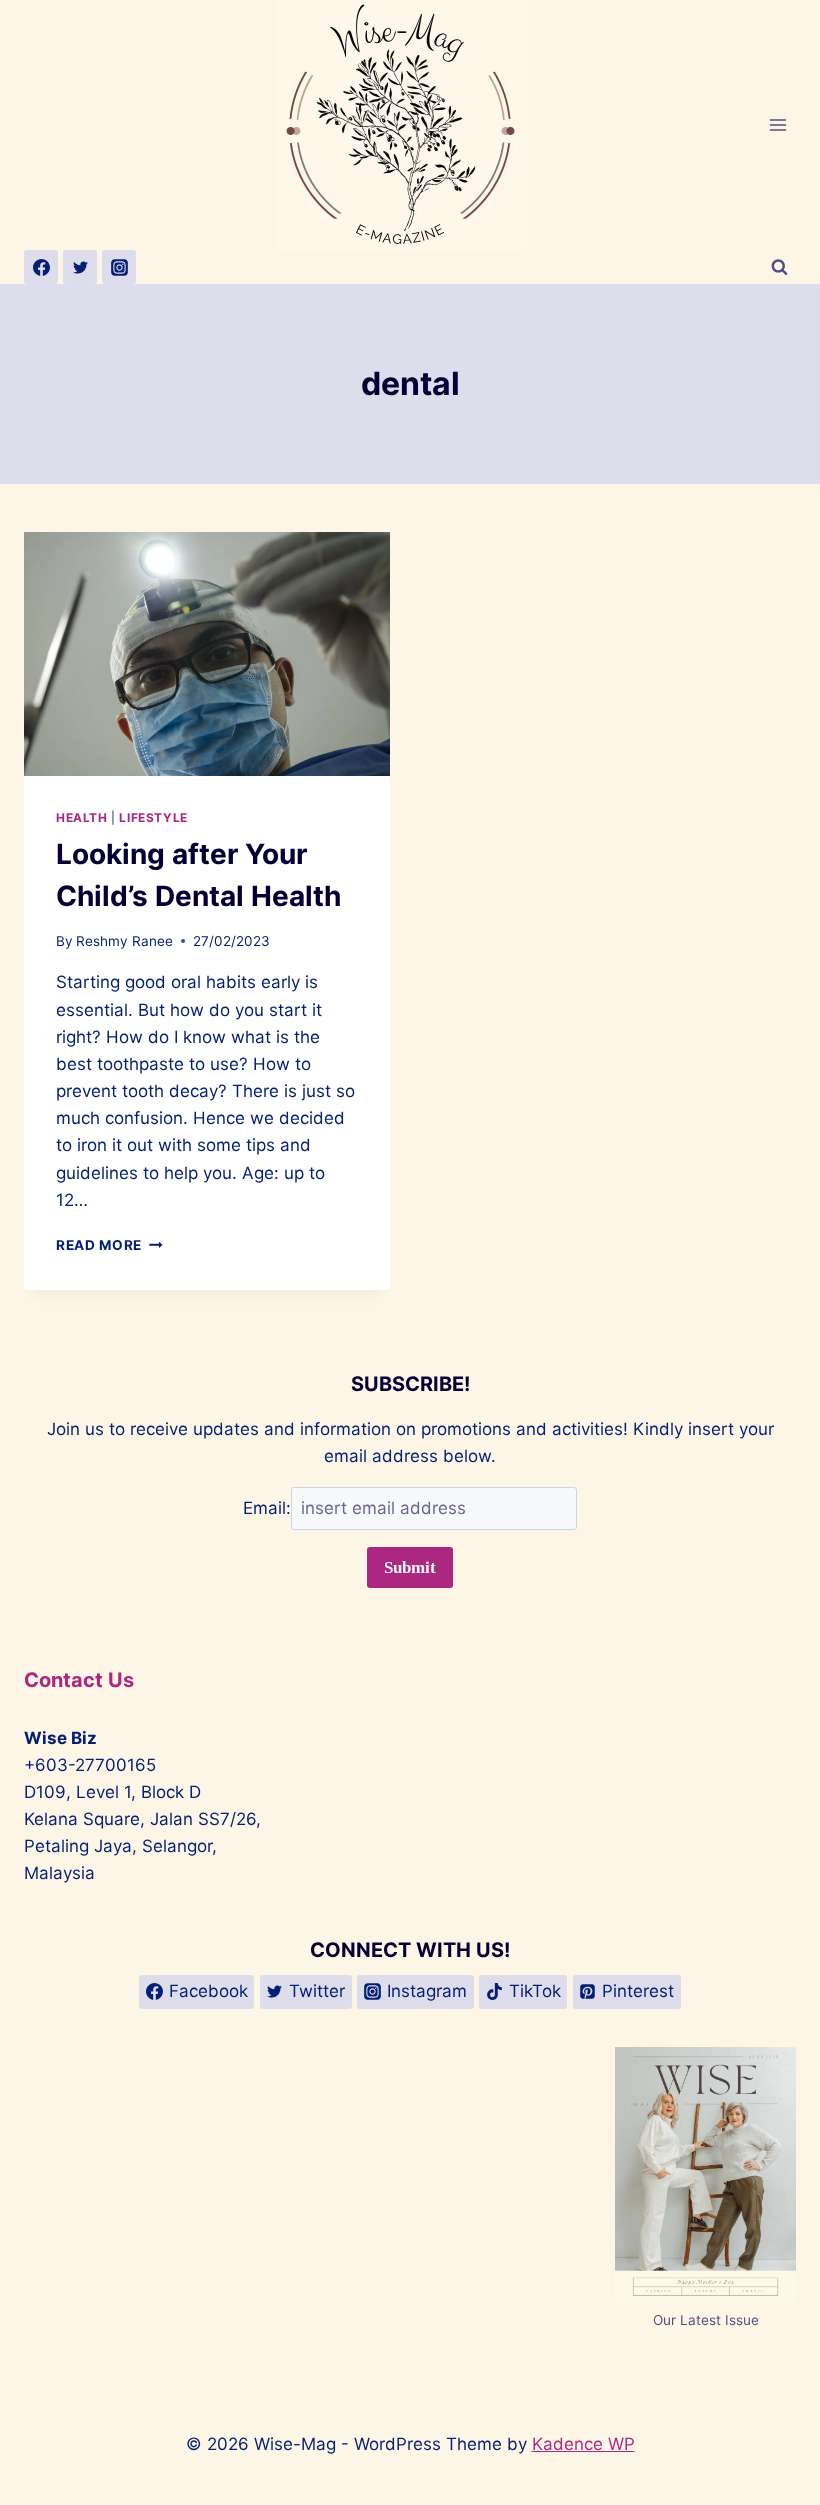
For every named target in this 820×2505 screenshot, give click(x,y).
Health (82, 817)
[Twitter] (80, 267)
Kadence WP (583, 2444)
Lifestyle (153, 817)
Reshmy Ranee (124, 941)
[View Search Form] (779, 267)
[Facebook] (41, 267)
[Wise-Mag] (410, 125)
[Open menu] (777, 124)
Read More (109, 1245)
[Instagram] (119, 267)
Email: (267, 1508)
